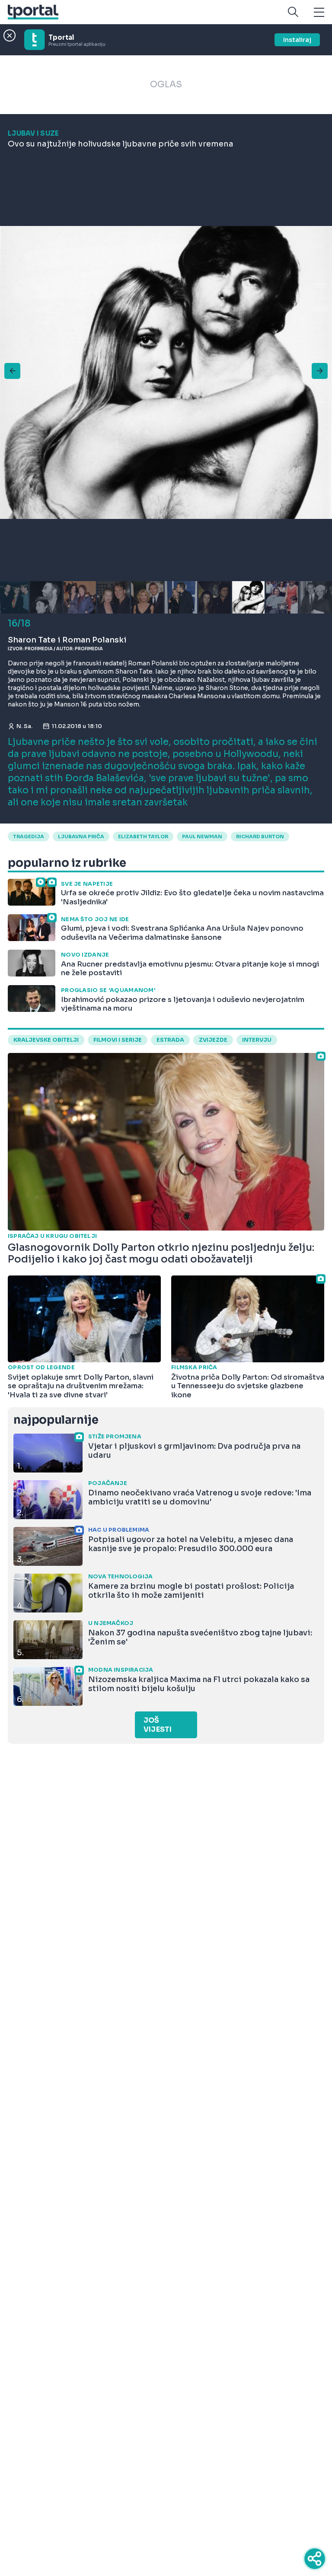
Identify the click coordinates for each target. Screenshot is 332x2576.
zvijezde (213, 1040)
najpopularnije (56, 1420)
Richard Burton (260, 836)
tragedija (29, 836)
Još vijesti (158, 1725)
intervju (257, 1040)
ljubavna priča (81, 836)
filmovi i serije (118, 1040)
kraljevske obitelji (46, 1040)
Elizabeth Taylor (143, 836)
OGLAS (166, 84)
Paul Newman (202, 836)
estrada (170, 1040)
